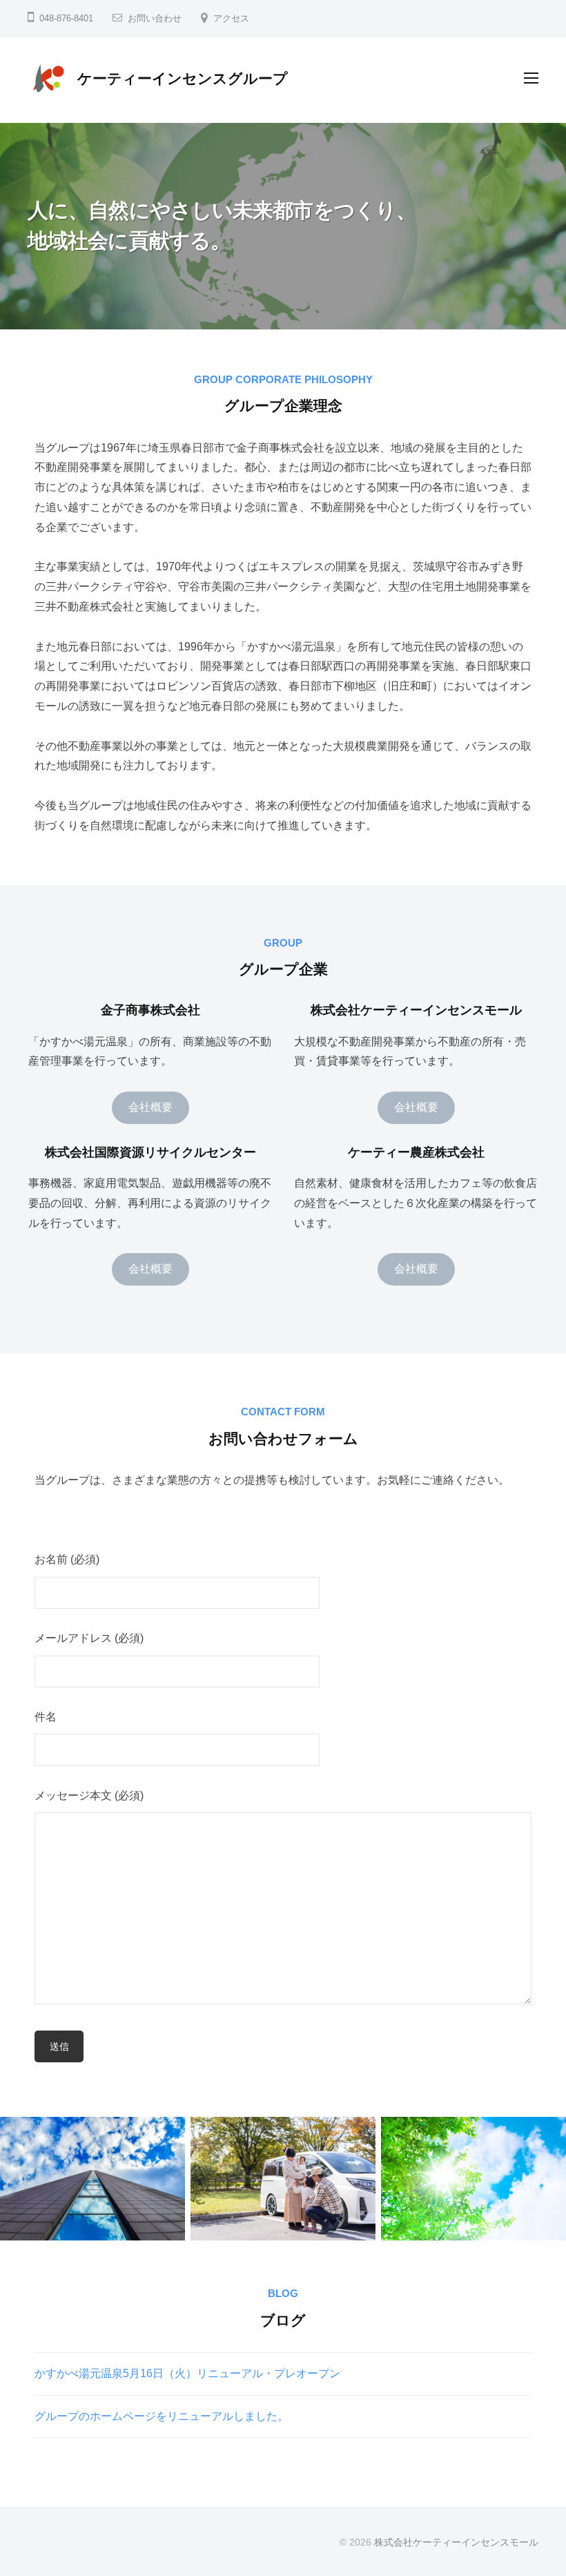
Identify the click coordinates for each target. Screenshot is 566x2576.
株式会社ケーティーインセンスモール (456, 2543)
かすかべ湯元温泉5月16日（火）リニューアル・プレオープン (187, 2373)
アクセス (231, 18)
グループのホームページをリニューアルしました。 (162, 2416)
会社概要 (150, 1107)
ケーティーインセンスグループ (183, 78)
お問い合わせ (155, 18)
